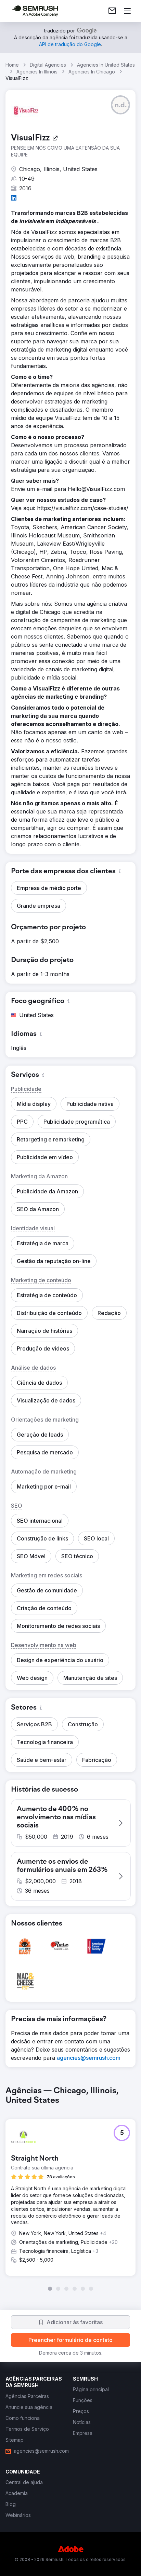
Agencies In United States (106, 65)
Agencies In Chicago (92, 72)
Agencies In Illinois (37, 72)
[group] (70, 2189)
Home (12, 65)
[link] (112, 11)
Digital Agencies (48, 65)
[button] (120, 105)
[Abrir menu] (127, 11)
